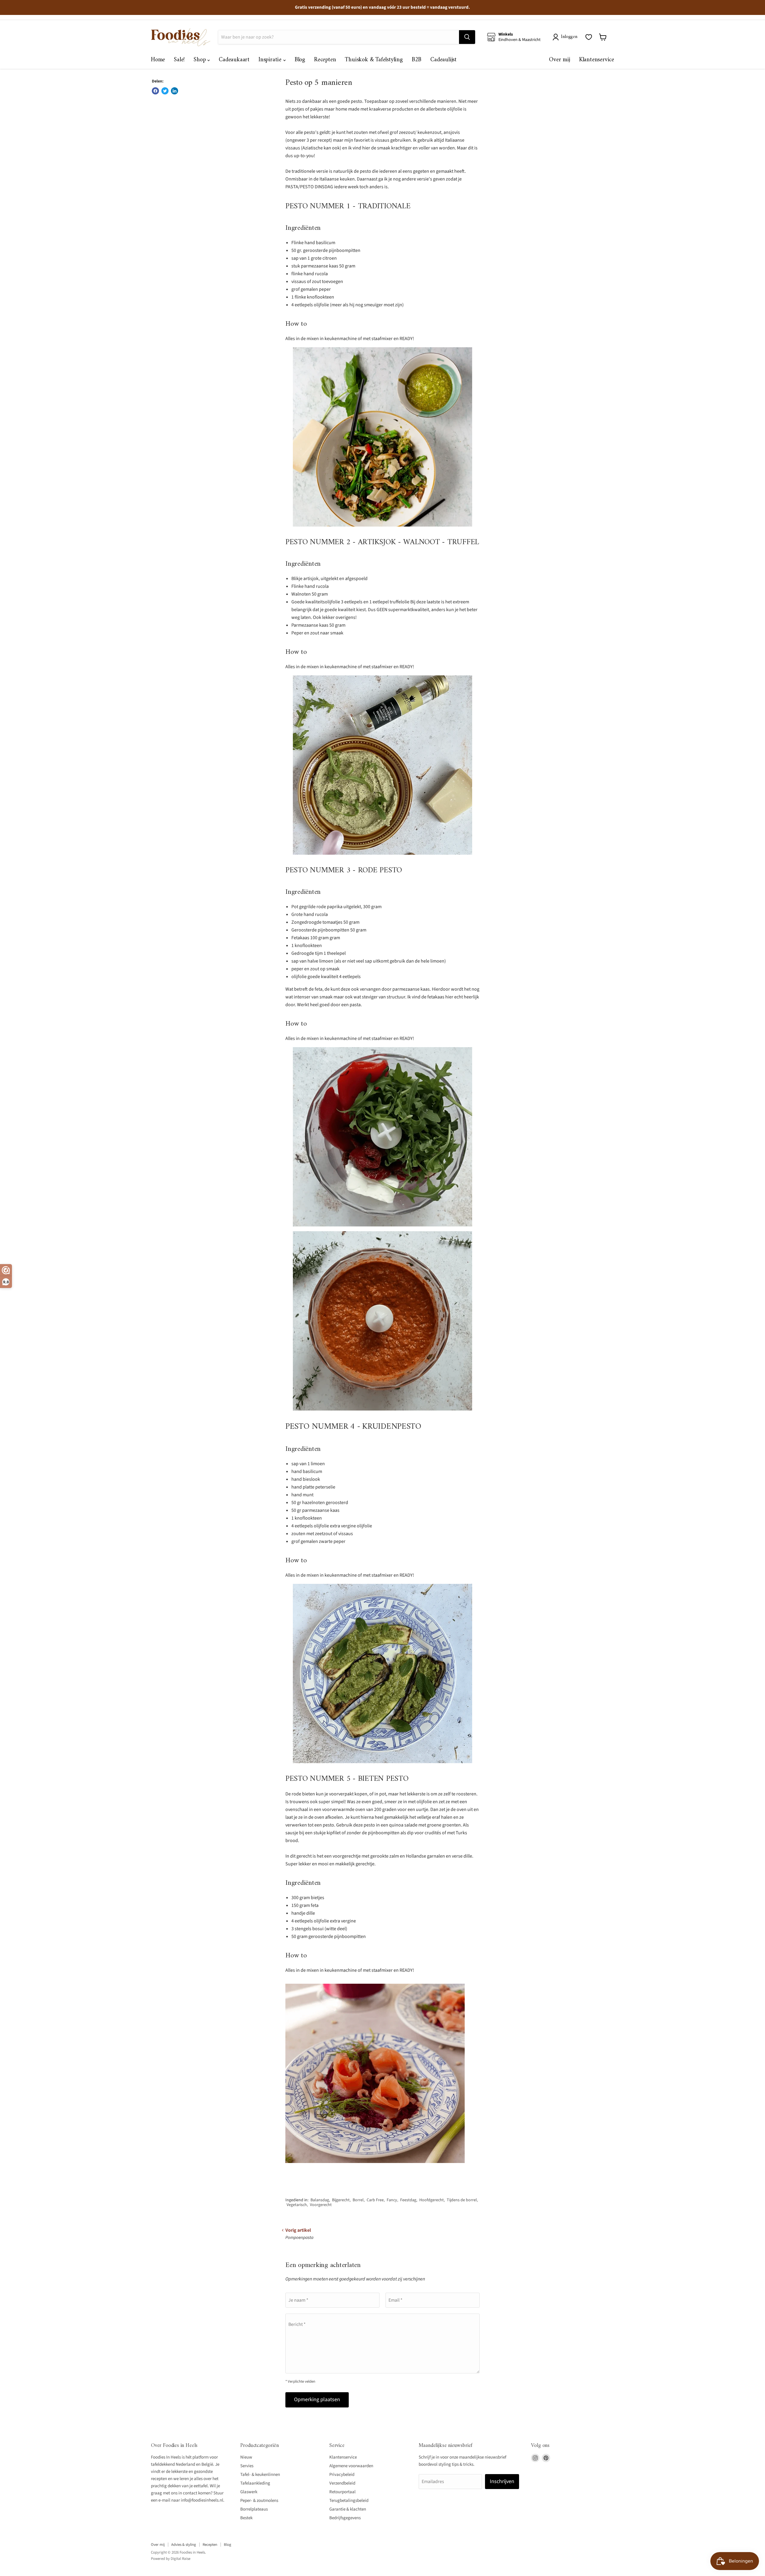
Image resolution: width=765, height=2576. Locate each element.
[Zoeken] (467, 37)
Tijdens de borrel (462, 2200)
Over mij (559, 60)
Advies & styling (184, 2545)
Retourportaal (342, 2492)
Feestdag (408, 2200)
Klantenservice (597, 60)
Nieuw (246, 2457)
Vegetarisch (297, 2205)
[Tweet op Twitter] (165, 91)
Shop (201, 60)
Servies (247, 2466)
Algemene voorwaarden (351, 2466)
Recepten (325, 60)
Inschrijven (502, 2481)
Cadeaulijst (443, 60)
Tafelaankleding (255, 2483)
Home (158, 60)
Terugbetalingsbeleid (349, 2501)
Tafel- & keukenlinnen (260, 2475)
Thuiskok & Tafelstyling (374, 60)
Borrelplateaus (254, 2509)
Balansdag (320, 2200)
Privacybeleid (342, 2475)
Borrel (358, 2200)
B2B (417, 60)
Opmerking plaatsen (317, 2400)
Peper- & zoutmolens (259, 2501)
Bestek (246, 2518)
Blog (300, 60)
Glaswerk (249, 2492)
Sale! (179, 60)
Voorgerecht (321, 2205)
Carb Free (375, 2200)
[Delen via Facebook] (155, 91)
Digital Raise (180, 2559)
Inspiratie (271, 60)
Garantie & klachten (348, 2509)
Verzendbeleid (342, 2483)
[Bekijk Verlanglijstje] (589, 37)
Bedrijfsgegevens (345, 2518)
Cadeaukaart (234, 60)
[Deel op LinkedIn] (175, 91)
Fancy (392, 2200)
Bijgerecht (341, 2200)
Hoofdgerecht (432, 2200)
